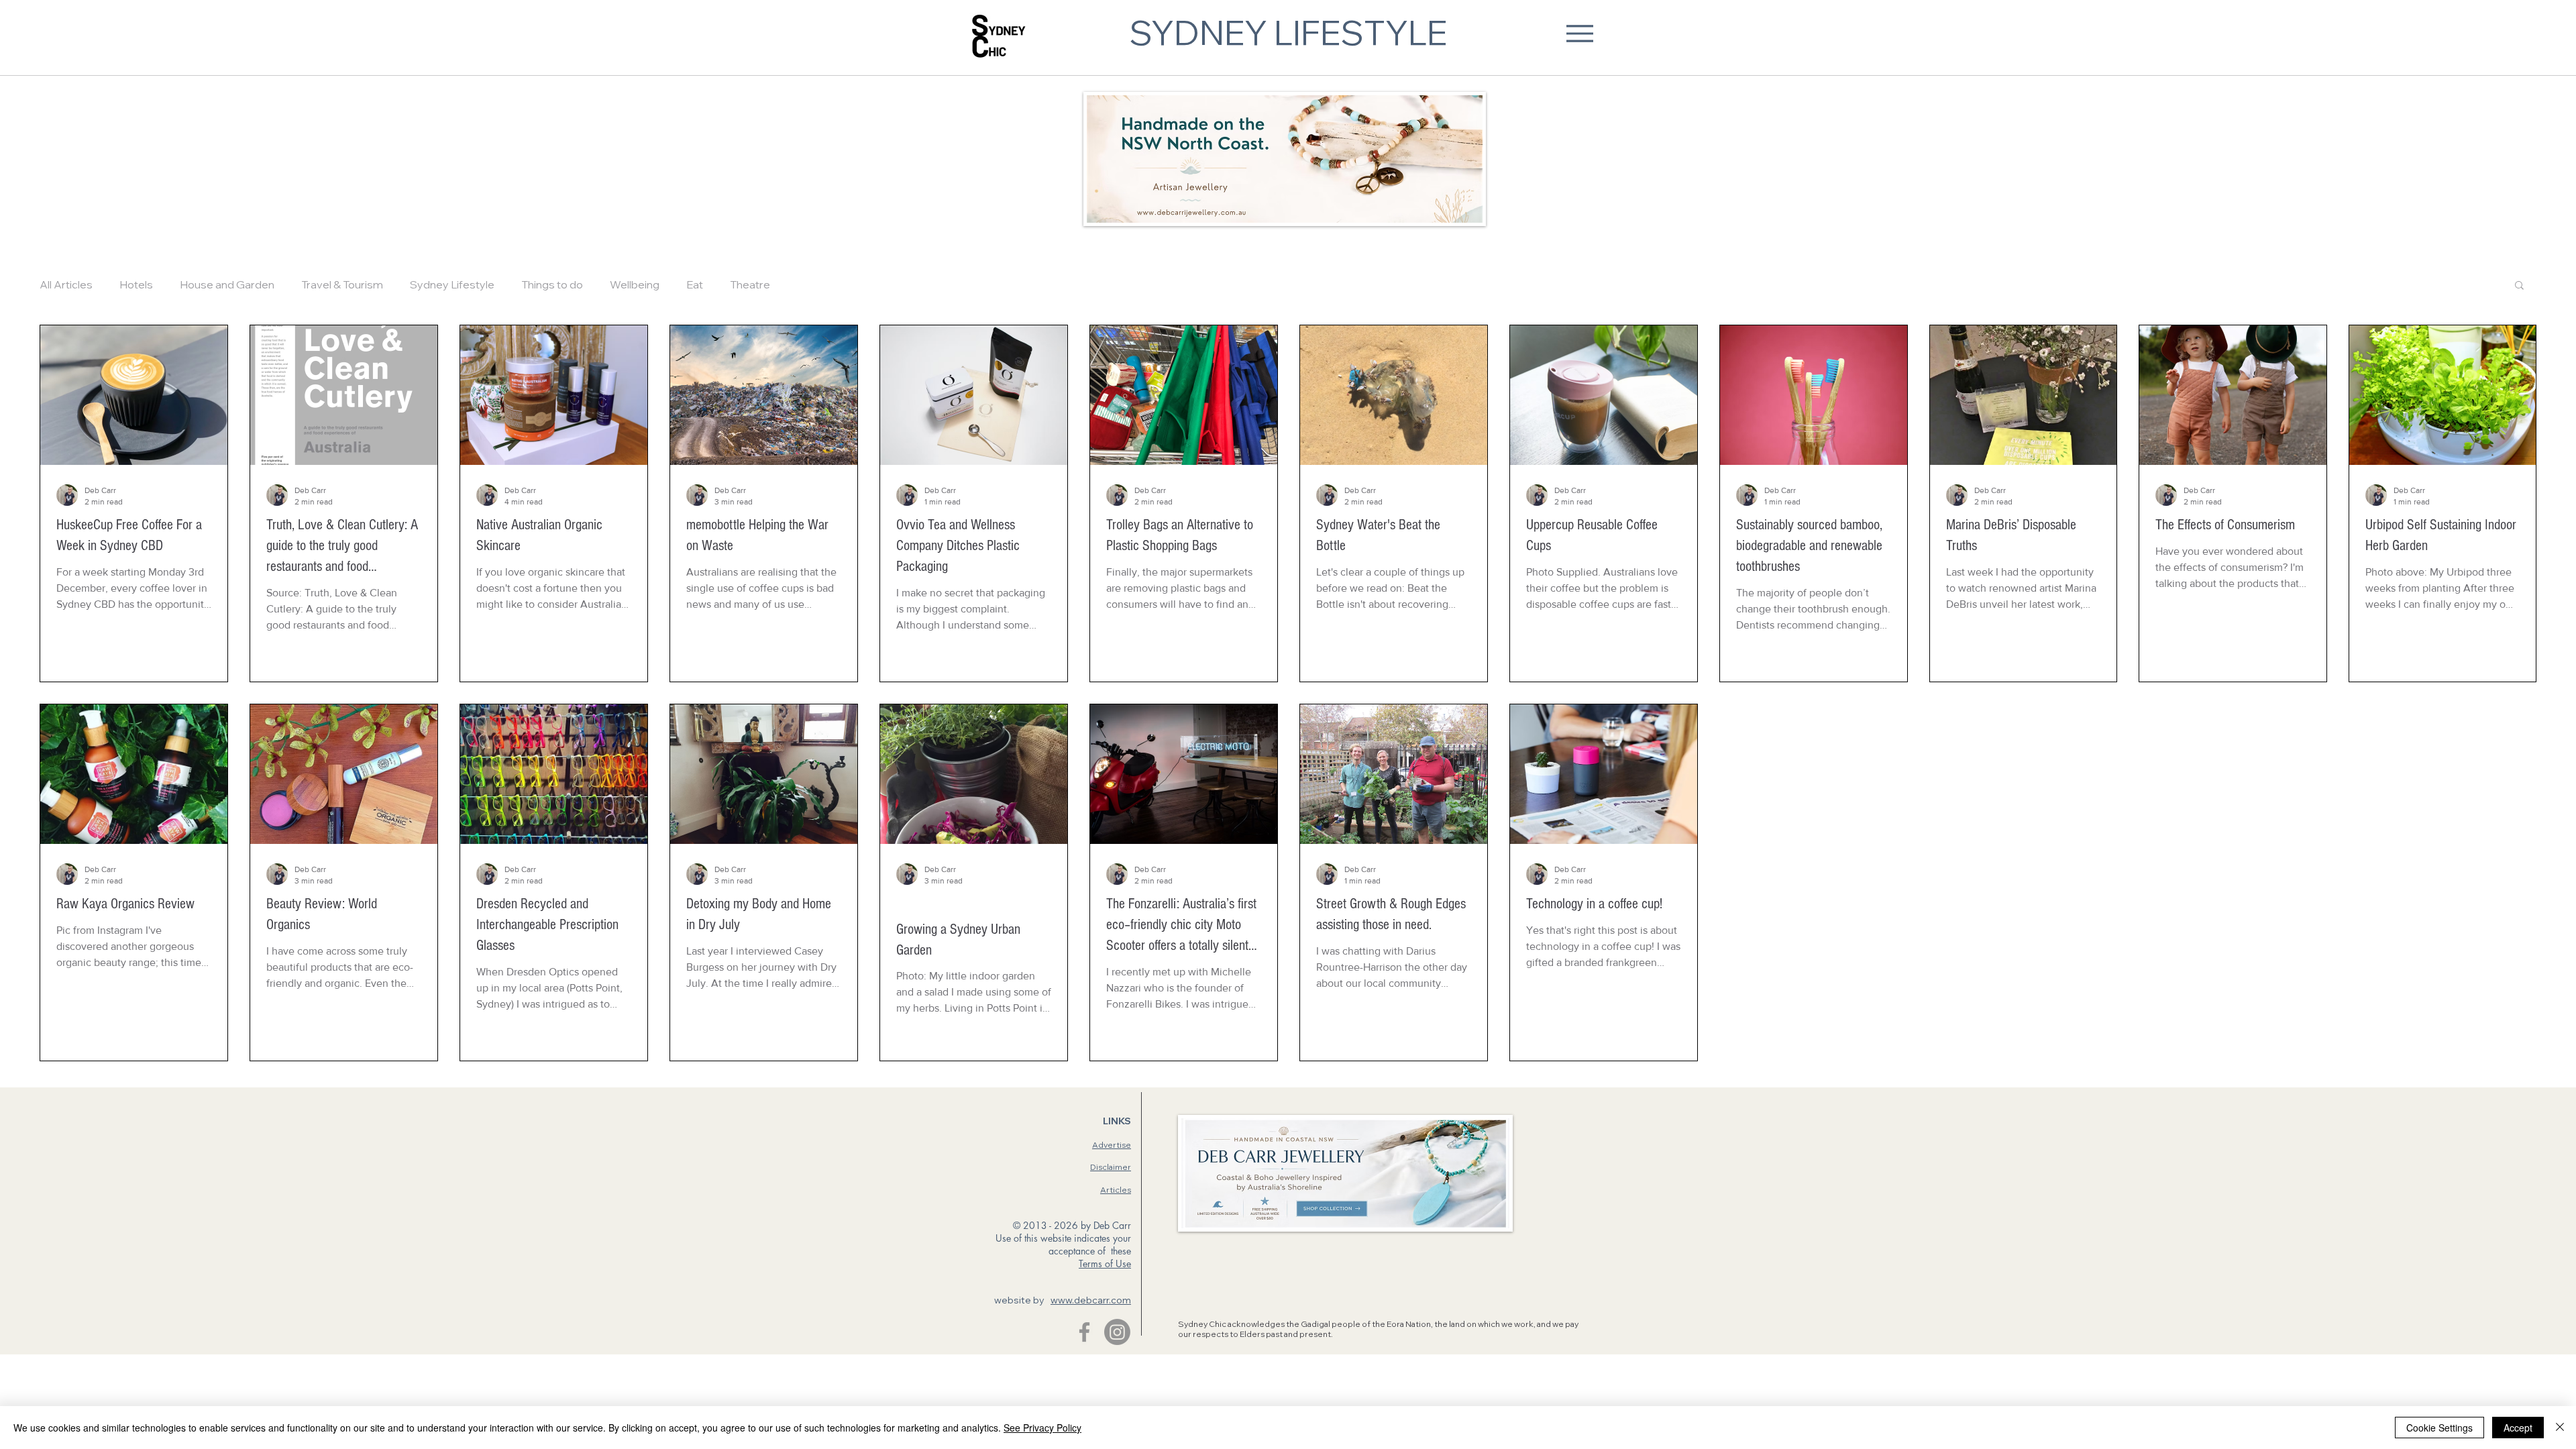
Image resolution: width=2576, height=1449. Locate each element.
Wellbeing (635, 284)
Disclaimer (1111, 1167)
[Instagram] (1117, 1332)
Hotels (136, 284)
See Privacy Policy (1042, 1428)
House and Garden (227, 284)
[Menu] (1579, 33)
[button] (2519, 286)
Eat (695, 284)
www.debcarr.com (1091, 1300)
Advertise (1112, 1145)
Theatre (750, 284)
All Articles (66, 284)
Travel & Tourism (342, 284)
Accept (2518, 1428)
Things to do (552, 284)
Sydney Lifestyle (452, 284)
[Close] (2560, 1428)
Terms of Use (1105, 1264)
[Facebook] (1084, 1332)
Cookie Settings (2439, 1428)
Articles (1116, 1190)
